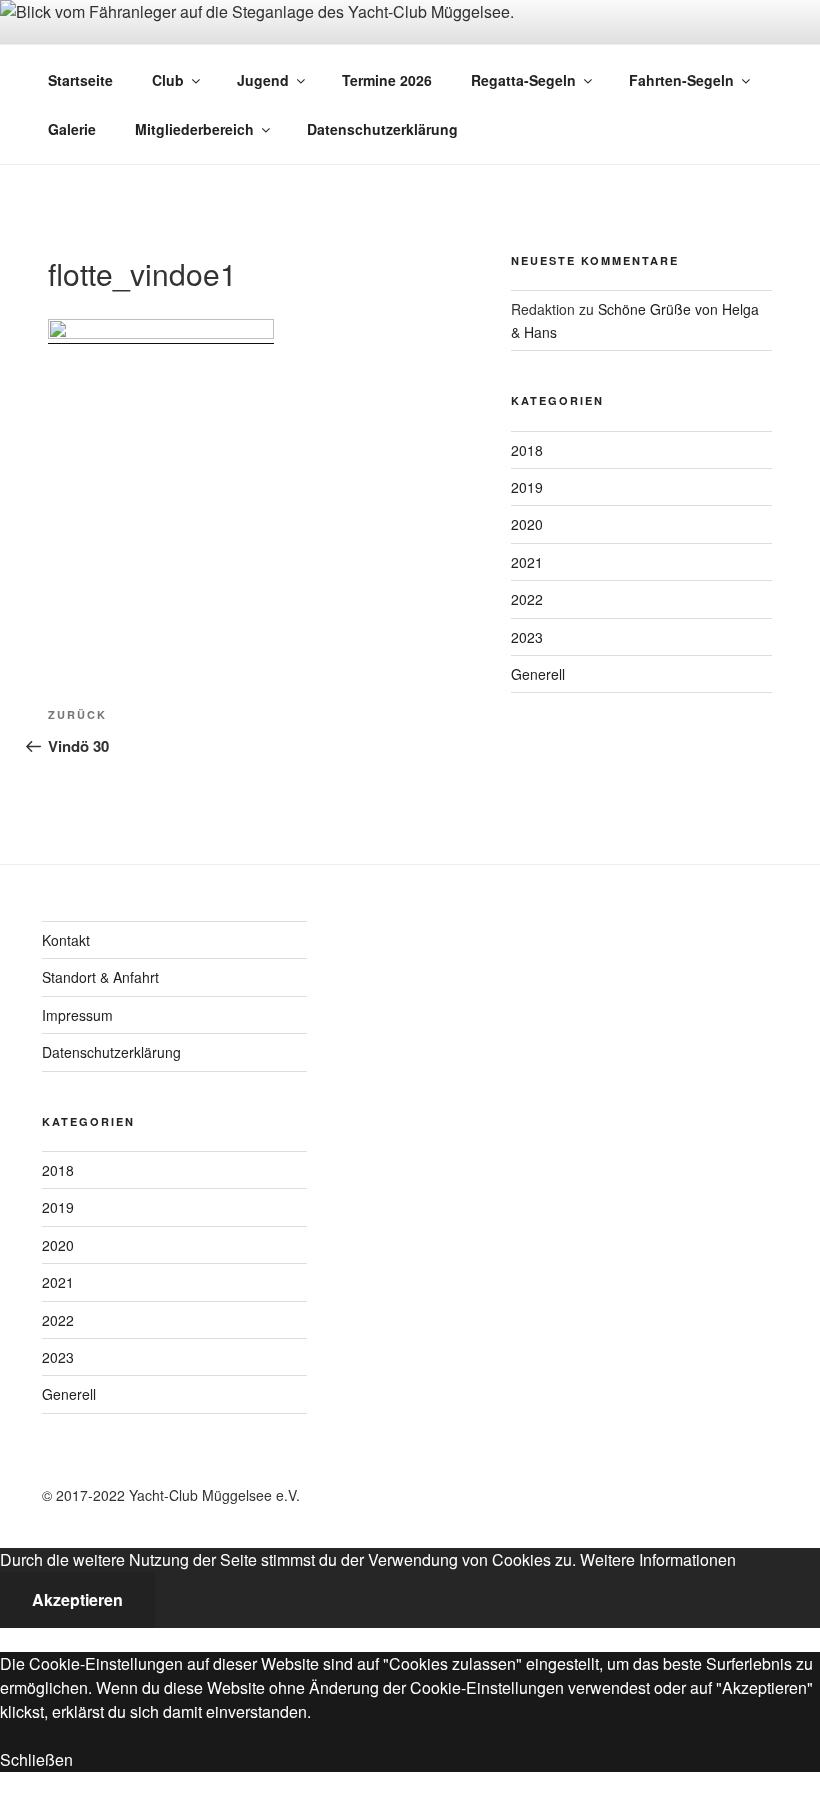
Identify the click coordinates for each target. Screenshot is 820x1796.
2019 (527, 487)
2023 (527, 637)
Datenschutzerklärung (382, 129)
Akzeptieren (77, 1599)
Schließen (36, 1759)
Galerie (72, 129)
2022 (527, 599)
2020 (527, 524)
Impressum (77, 1015)
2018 (527, 450)
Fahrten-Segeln (681, 80)
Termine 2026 (387, 80)
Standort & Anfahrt (100, 977)
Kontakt (66, 940)
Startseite (80, 80)
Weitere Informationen (658, 1559)
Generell (538, 674)
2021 (527, 562)
